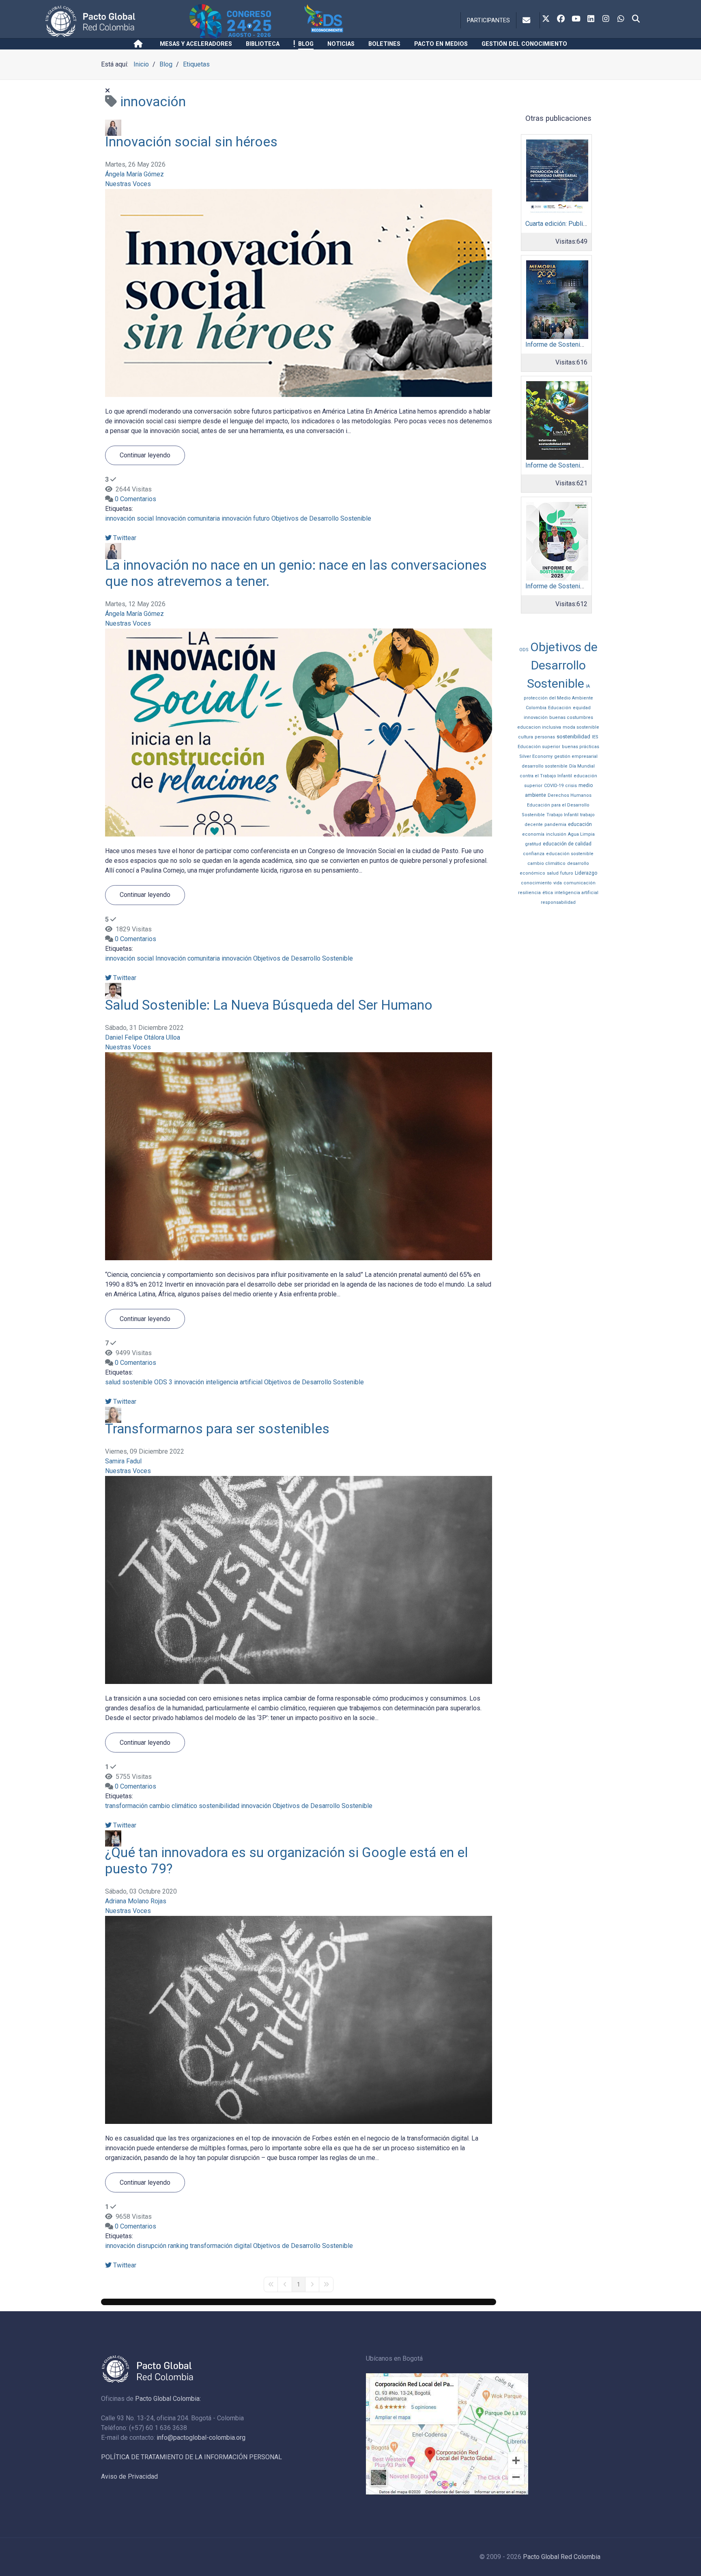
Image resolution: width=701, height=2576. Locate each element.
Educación (560, 708)
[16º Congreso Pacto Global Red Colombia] (245, 21)
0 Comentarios (135, 499)
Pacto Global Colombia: (168, 2399)
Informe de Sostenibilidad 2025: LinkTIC (583, 465)
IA (588, 686)
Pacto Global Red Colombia (562, 2557)
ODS (524, 650)
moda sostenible (581, 727)
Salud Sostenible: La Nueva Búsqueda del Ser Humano (269, 1005)
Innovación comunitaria (188, 518)
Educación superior (539, 747)
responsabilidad (558, 902)
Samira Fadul (123, 1461)
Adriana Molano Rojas (136, 1901)
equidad (582, 708)
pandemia (555, 825)
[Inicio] (140, 44)
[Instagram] (606, 19)
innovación (237, 518)
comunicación (580, 883)
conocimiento (536, 883)
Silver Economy (536, 756)
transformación (126, 1806)
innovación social (129, 518)
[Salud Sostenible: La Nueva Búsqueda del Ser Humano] (299, 1156)
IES (595, 737)
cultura (526, 737)
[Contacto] (528, 20)
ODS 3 (163, 1382)
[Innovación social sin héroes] (299, 293)
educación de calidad (567, 844)
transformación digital (221, 2246)
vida (558, 883)
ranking (178, 2246)
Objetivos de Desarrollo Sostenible (321, 518)
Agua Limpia (581, 834)
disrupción (152, 2246)
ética (548, 893)
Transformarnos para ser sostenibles (217, 1429)
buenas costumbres (571, 717)
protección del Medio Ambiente (558, 698)
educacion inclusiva (539, 727)
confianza (534, 854)
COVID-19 (554, 786)
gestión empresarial (576, 756)
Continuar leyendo (145, 455)
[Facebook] (561, 19)
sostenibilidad (219, 1806)
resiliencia (529, 893)
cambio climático (173, 1806)
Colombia (536, 708)
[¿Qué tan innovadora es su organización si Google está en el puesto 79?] (299, 2019)
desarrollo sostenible (545, 766)
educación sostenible (570, 854)
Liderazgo (586, 873)
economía (533, 834)
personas (545, 737)
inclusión (556, 834)
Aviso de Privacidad (129, 2476)
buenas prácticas (581, 747)
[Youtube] (576, 19)
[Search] (636, 19)
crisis (571, 786)
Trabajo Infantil (562, 815)
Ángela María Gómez (134, 174)
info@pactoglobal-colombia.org (201, 2438)
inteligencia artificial (234, 1382)
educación (580, 824)
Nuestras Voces (128, 184)
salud (553, 873)
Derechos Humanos (570, 795)
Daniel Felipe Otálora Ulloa (143, 1037)
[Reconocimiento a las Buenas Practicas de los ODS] (347, 21)
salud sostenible (129, 1382)
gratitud (533, 844)
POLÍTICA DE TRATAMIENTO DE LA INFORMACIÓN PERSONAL (191, 2457)
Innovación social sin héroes (191, 142)
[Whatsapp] (621, 19)
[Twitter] (546, 19)
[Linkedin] (591, 19)
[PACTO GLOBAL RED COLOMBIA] (116, 21)
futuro (261, 518)
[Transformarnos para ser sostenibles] (299, 1580)
